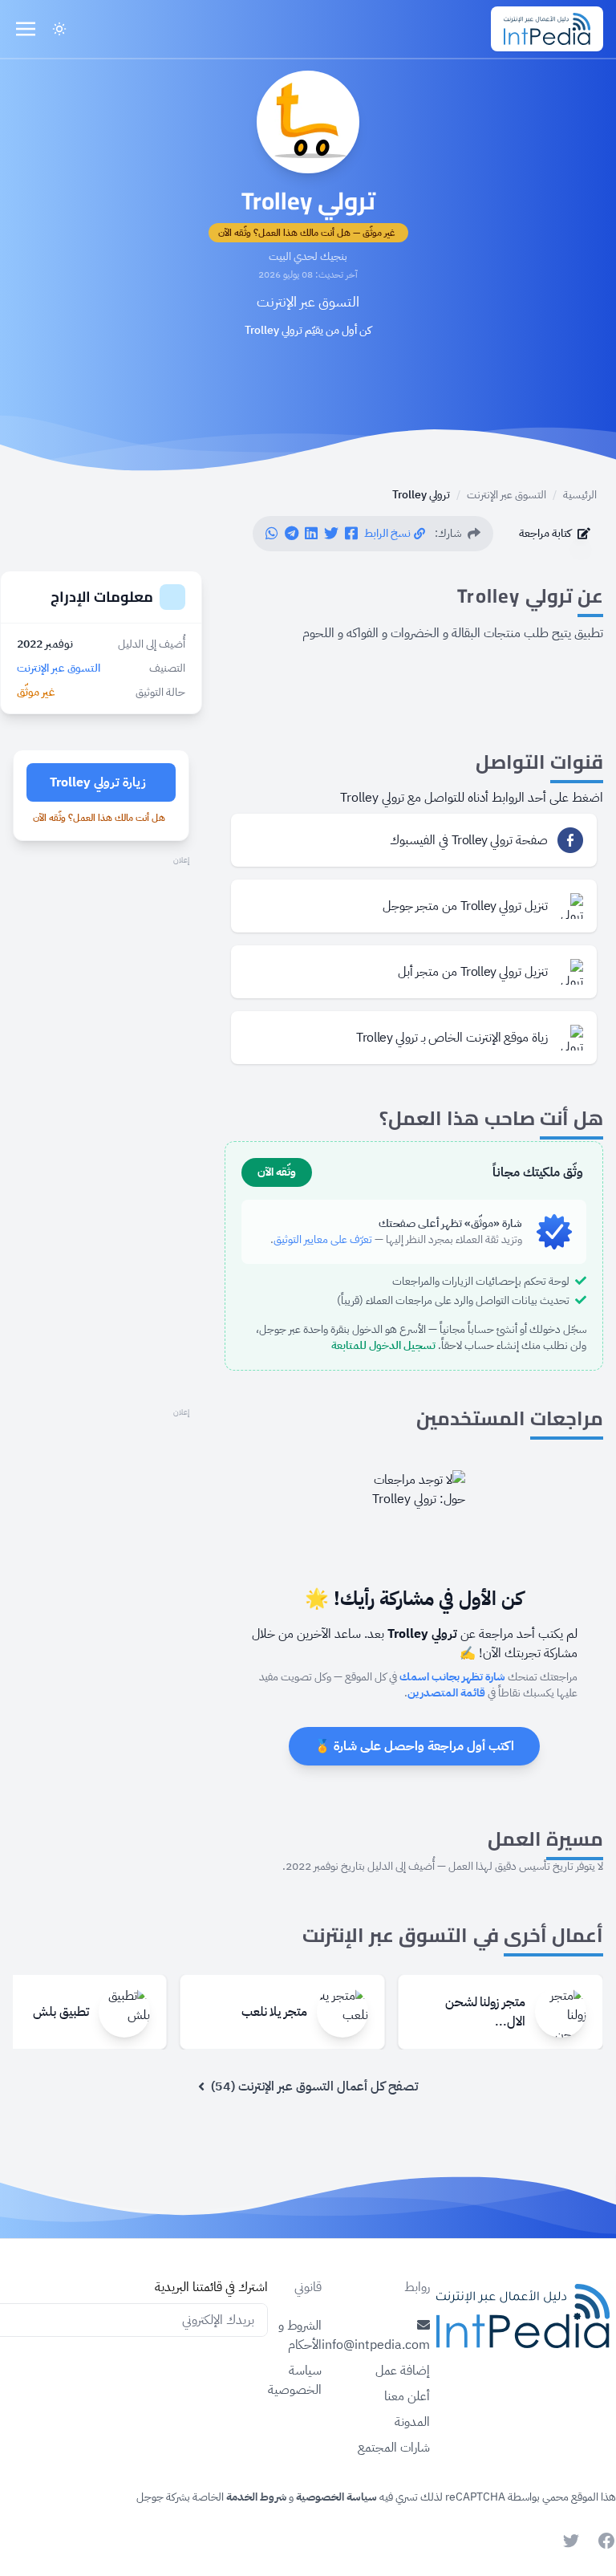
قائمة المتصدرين (446, 1693)
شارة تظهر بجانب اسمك (452, 1677)
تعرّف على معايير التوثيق (323, 1239)
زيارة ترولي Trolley (98, 782)
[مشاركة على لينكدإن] (311, 534)
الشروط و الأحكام (300, 2335)
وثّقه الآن (277, 1172)
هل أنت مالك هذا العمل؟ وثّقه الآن (99, 818)
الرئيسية (580, 495)
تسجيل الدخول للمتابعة (383, 1345)
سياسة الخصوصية (295, 2380)
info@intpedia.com (376, 2345)
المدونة (412, 2422)
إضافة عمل (403, 2371)
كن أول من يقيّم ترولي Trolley (308, 331)
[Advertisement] (101, 949)
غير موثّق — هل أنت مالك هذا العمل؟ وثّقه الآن (307, 233)
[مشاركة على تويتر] (331, 534)
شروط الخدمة (255, 2497)
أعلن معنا (407, 2396)
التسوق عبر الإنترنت (308, 301)
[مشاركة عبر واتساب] (272, 534)
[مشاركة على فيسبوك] (351, 534)
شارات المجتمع (394, 2448)
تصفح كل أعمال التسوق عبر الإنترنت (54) (314, 2086)
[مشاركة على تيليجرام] (292, 534)
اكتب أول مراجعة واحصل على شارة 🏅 (414, 1746)
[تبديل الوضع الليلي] (59, 29)
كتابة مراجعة (545, 533)
